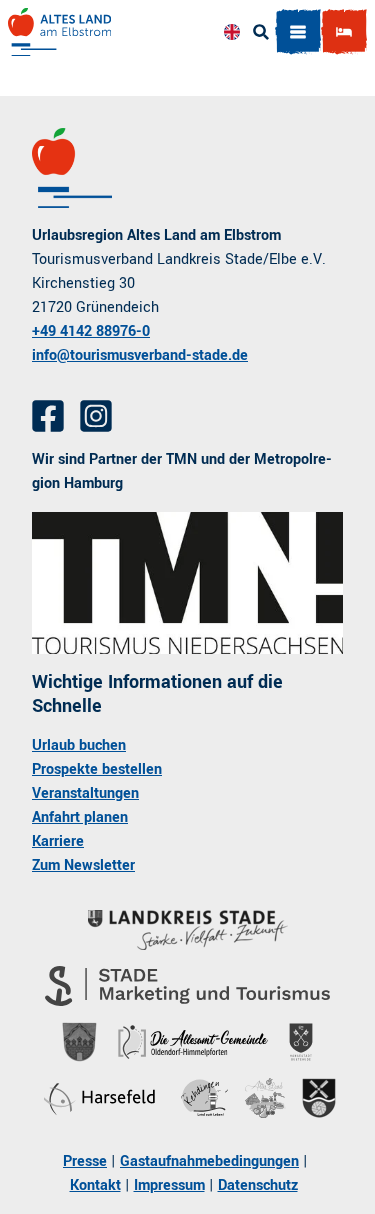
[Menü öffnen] (298, 32)
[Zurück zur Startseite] (59, 32)
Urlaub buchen (79, 745)
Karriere (58, 841)
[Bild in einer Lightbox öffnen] (187, 583)
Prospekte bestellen (97, 769)
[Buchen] (344, 32)
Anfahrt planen (80, 817)
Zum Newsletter (83, 865)
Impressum (169, 1185)
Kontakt (95, 1185)
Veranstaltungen (85, 793)
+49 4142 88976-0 (91, 331)
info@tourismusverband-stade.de (140, 355)
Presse (85, 1161)
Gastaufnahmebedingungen (209, 1161)
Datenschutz (258, 1185)
